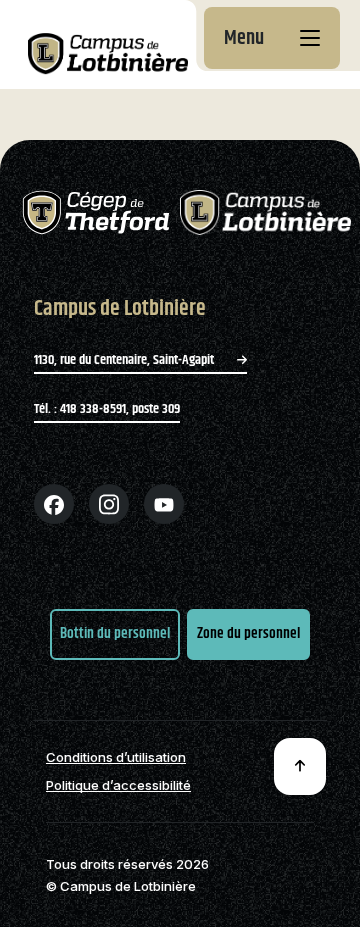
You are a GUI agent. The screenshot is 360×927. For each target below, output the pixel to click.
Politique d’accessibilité (118, 785)
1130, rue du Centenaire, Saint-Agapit (125, 360)
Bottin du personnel (115, 633)
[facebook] (54, 504)
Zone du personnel (248, 633)
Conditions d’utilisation (116, 757)
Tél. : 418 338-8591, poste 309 (107, 409)
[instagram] (109, 504)
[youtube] (164, 504)
